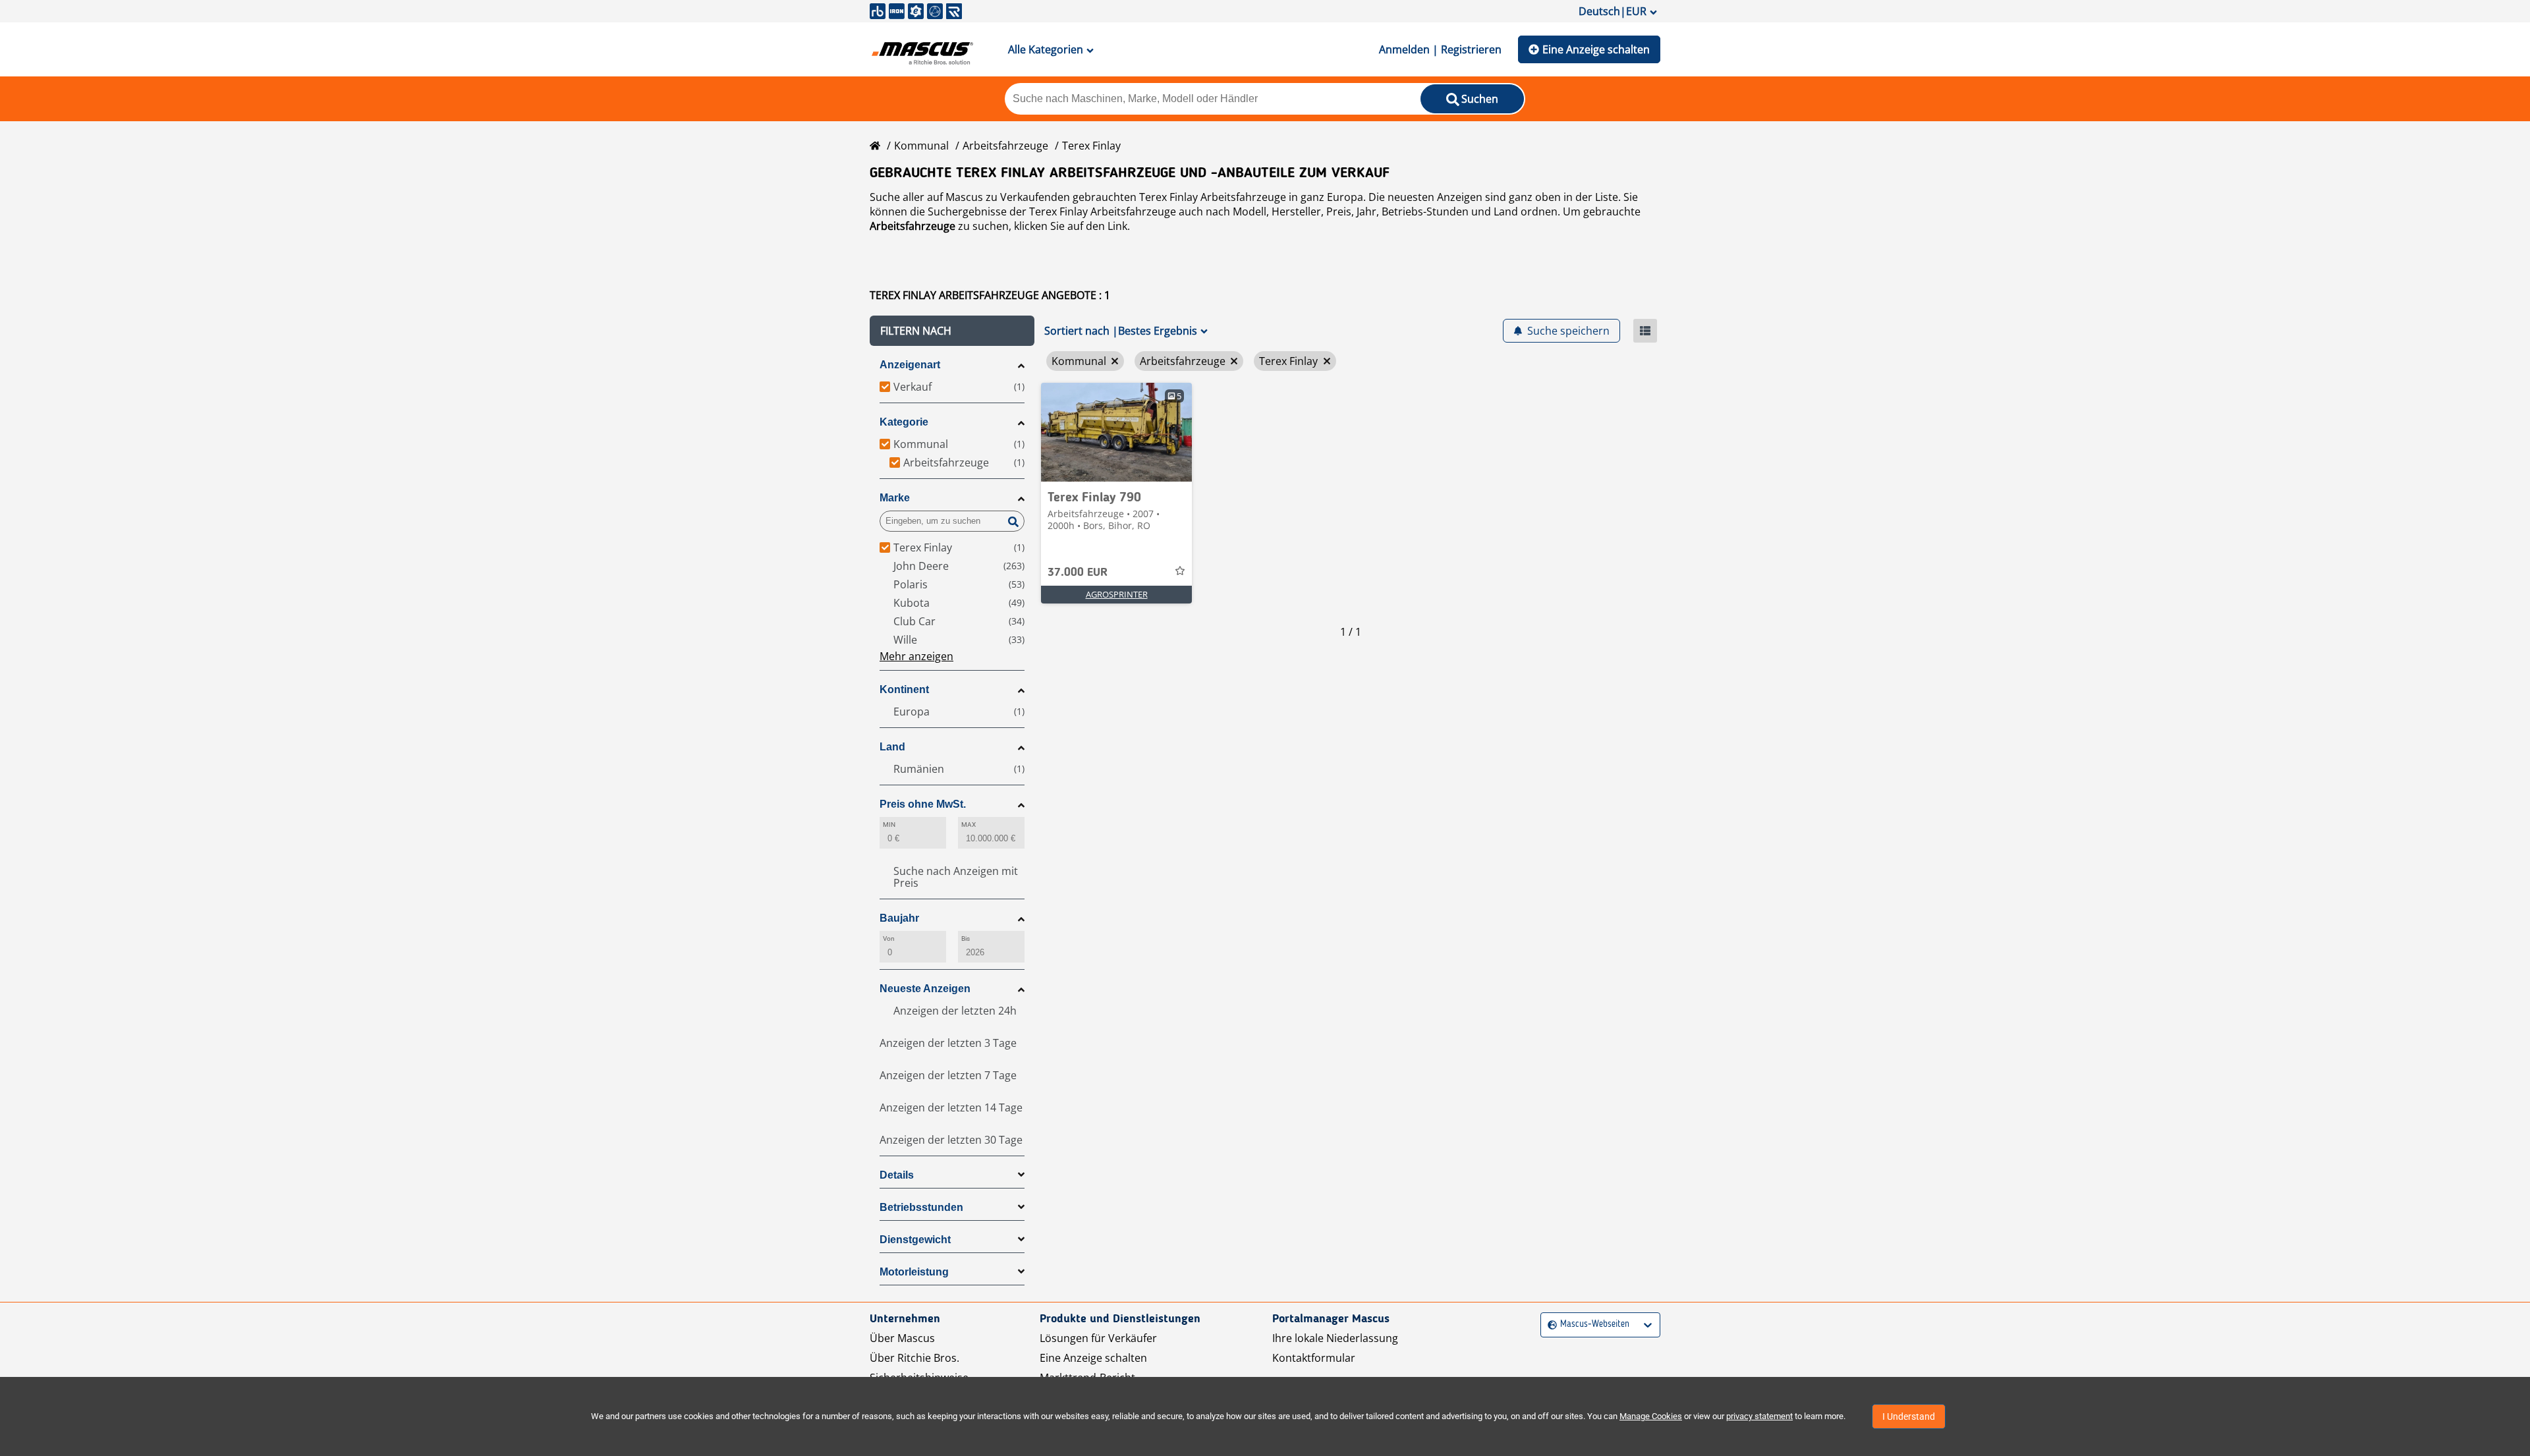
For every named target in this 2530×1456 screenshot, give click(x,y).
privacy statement (1759, 1416)
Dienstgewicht (915, 1240)
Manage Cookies (1651, 1416)
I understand (1909, 1416)
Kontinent (904, 689)
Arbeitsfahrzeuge (1005, 146)
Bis (966, 938)
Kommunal (921, 146)
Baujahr (899, 918)
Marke (895, 498)
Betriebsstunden (921, 1207)
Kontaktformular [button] (1314, 1358)
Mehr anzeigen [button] (916, 656)
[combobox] (1549, 1325)
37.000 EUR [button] (1078, 573)
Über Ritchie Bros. (914, 1358)
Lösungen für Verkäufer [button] (1098, 1338)
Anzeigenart (910, 365)
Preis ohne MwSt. (923, 804)
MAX (969, 825)
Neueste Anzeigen (925, 989)
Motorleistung (914, 1272)
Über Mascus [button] (902, 1338)
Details (897, 1175)
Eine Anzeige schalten (1596, 49)
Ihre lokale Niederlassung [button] (1335, 1338)
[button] (952, 331)
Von (889, 938)
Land (892, 747)
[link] (1116, 432)
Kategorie (904, 422)
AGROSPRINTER (1117, 594)
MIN (889, 825)
